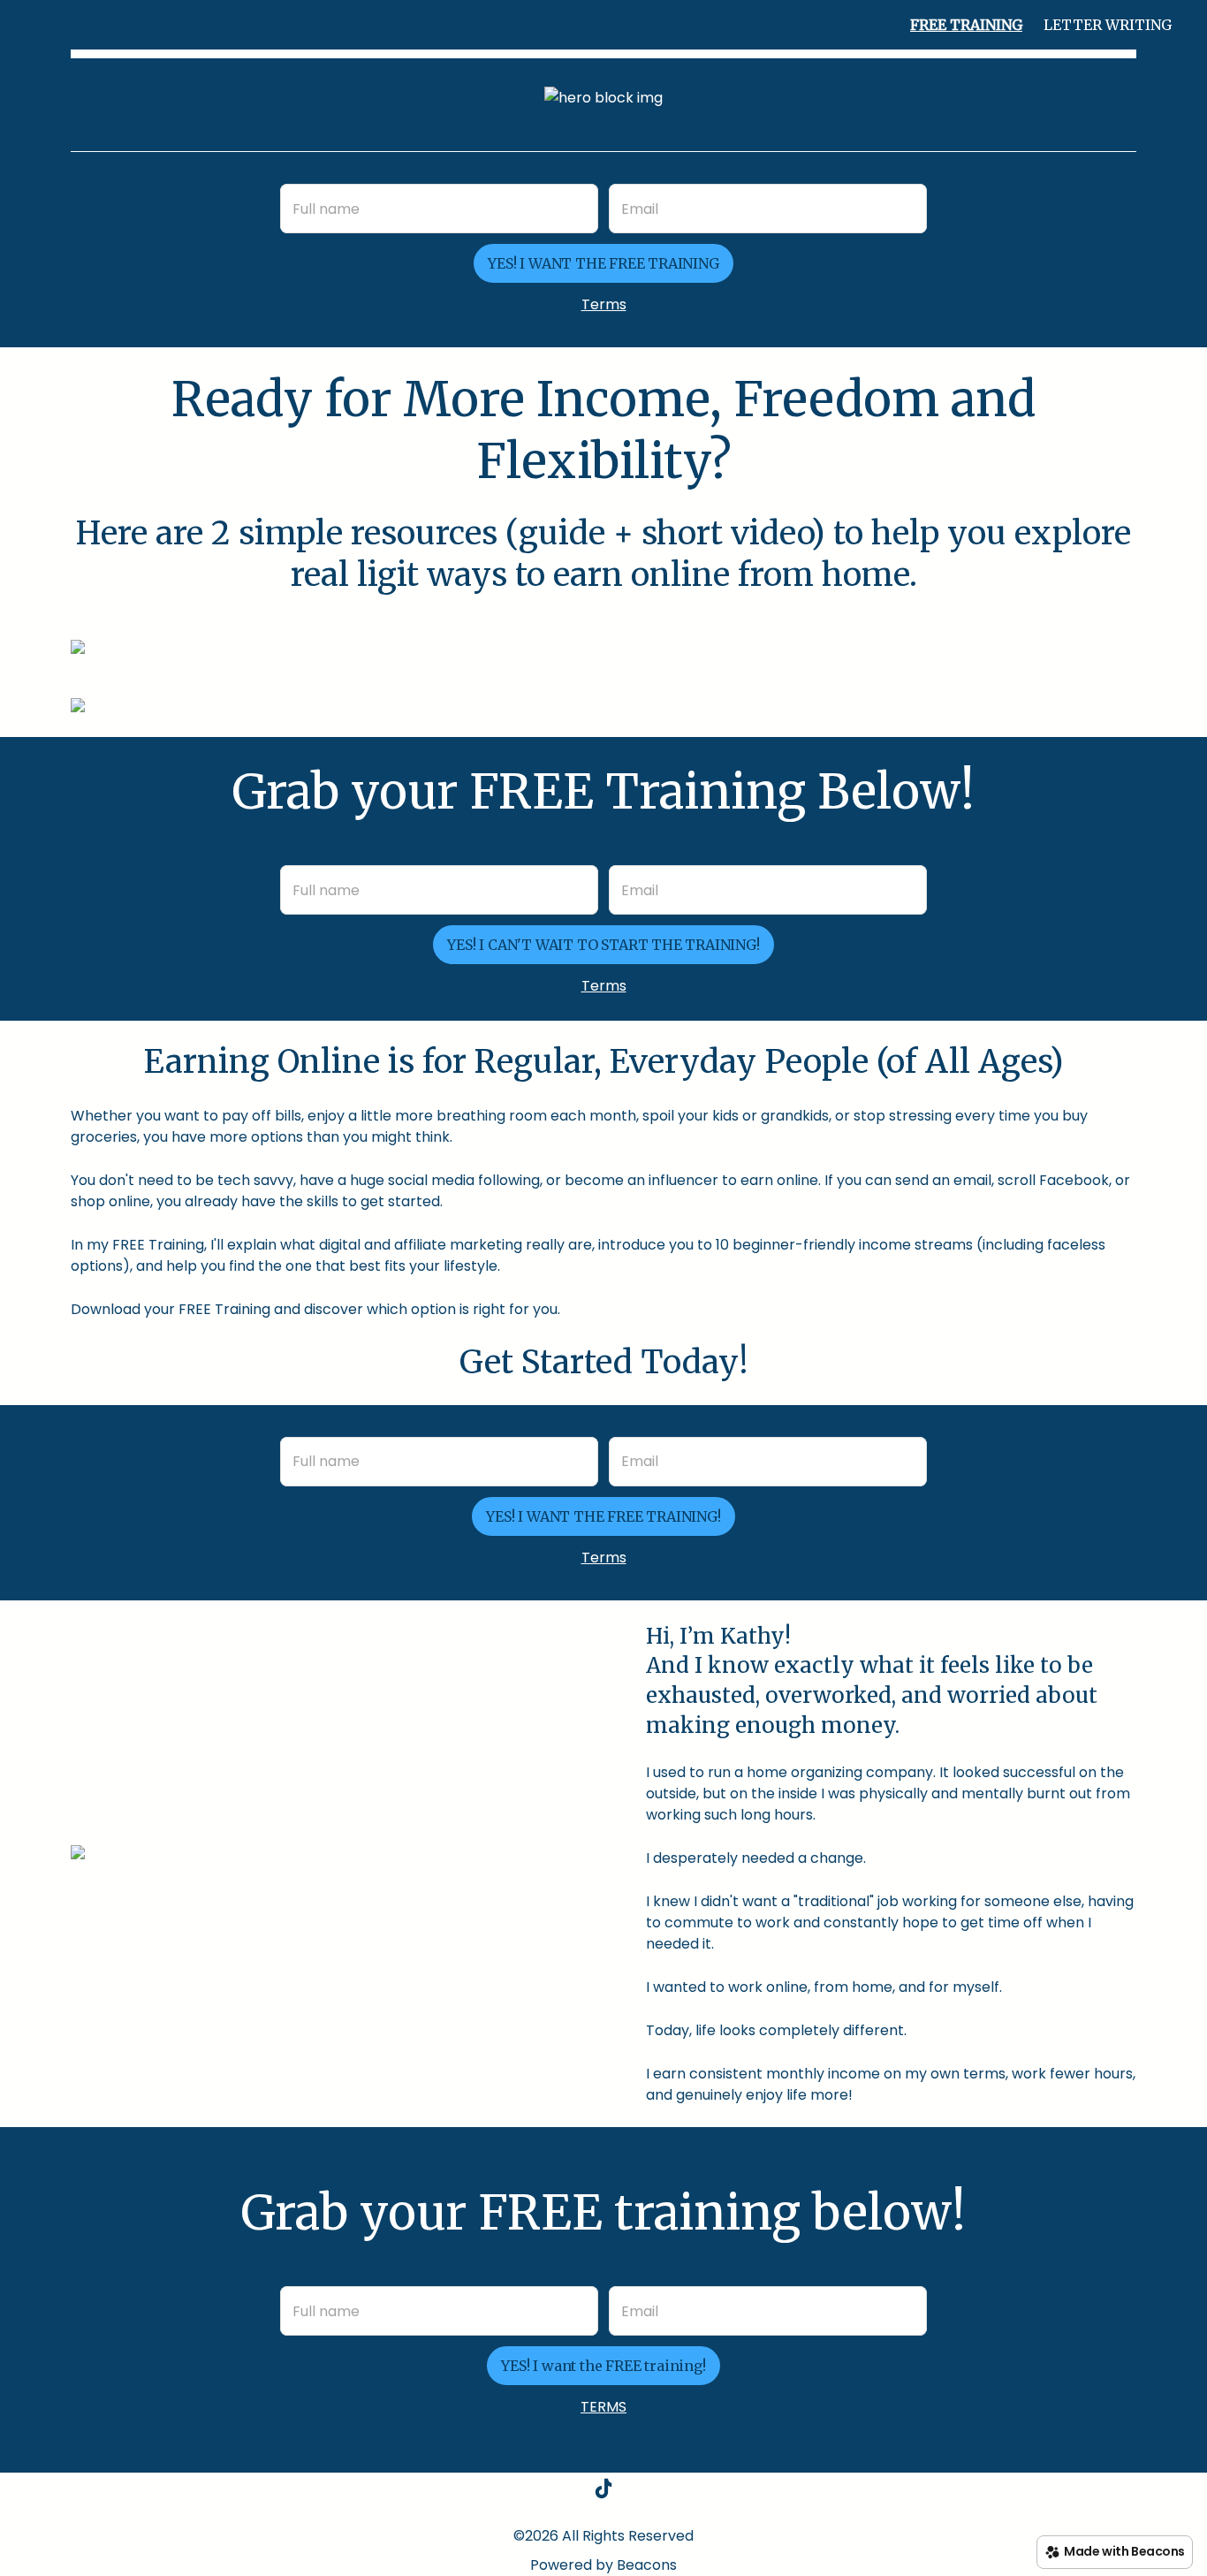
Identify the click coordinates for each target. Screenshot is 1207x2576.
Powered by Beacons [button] (603, 2565)
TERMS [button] (603, 2407)
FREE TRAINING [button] (966, 25)
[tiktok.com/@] (603, 2492)
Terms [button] (604, 304)
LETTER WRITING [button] (1108, 25)
